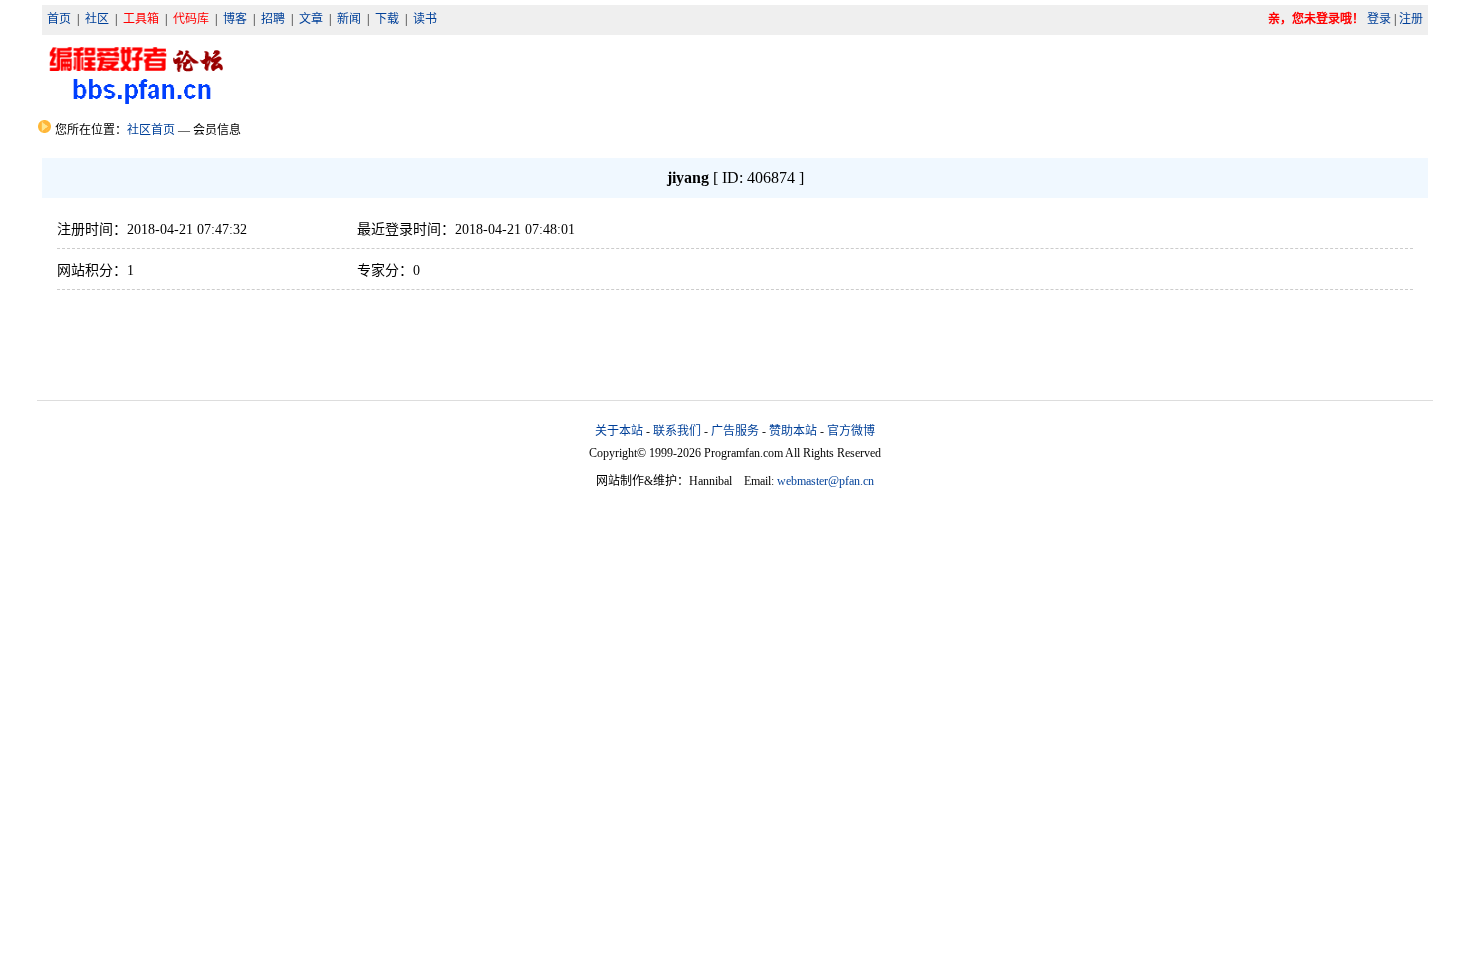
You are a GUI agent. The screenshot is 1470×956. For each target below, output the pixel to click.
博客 (235, 19)
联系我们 (677, 431)
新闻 (349, 19)
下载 (387, 19)
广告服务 (735, 431)
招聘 (273, 19)
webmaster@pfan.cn (825, 481)
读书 (425, 19)
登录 (1379, 19)
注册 (1411, 19)
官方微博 (851, 431)
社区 (97, 19)
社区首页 (151, 130)
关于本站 (619, 431)
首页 (59, 19)
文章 (311, 19)
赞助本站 (793, 431)
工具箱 (141, 19)
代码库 (191, 19)
